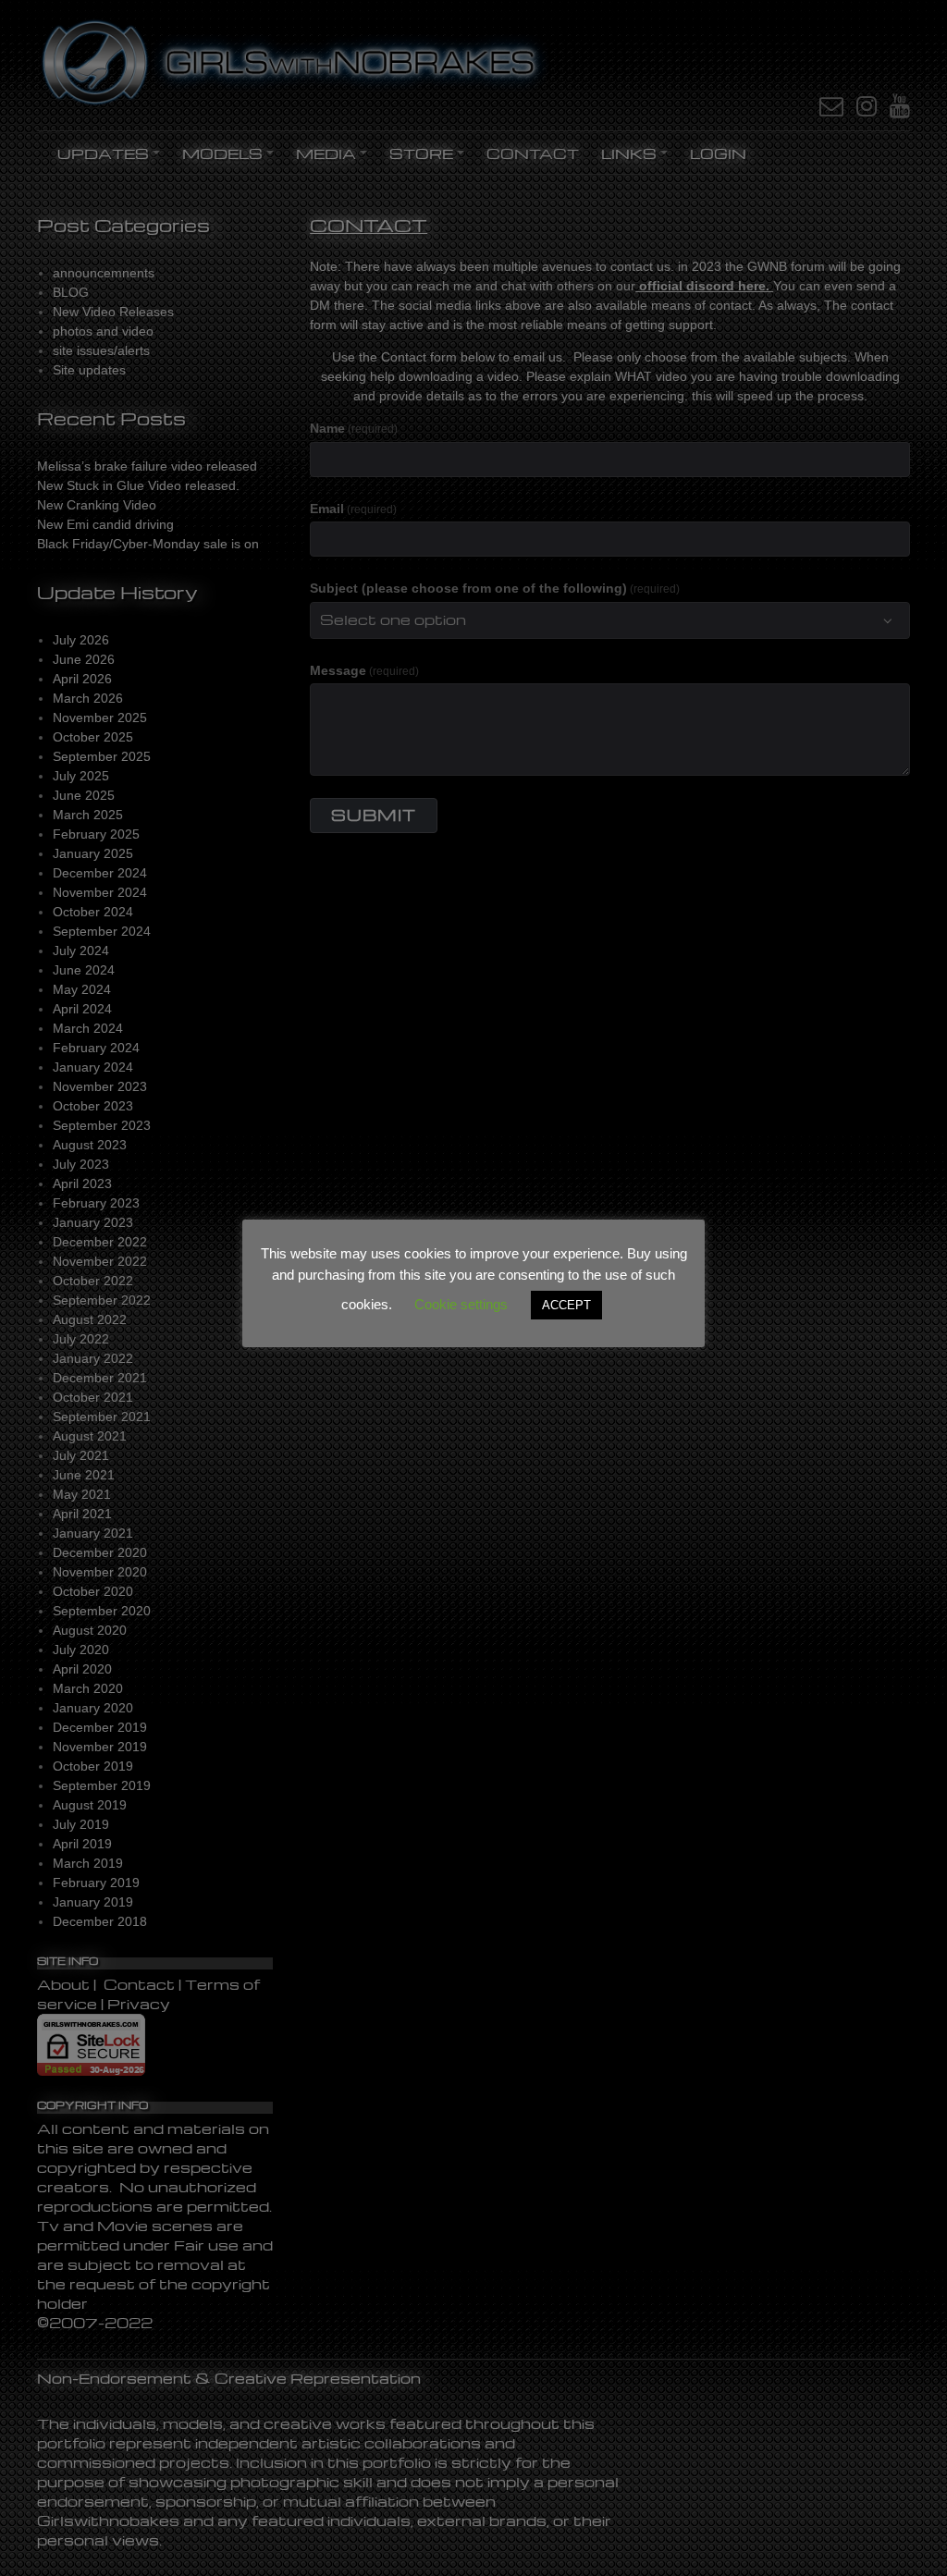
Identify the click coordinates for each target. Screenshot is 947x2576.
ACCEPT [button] (566, 1305)
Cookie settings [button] (461, 1304)
